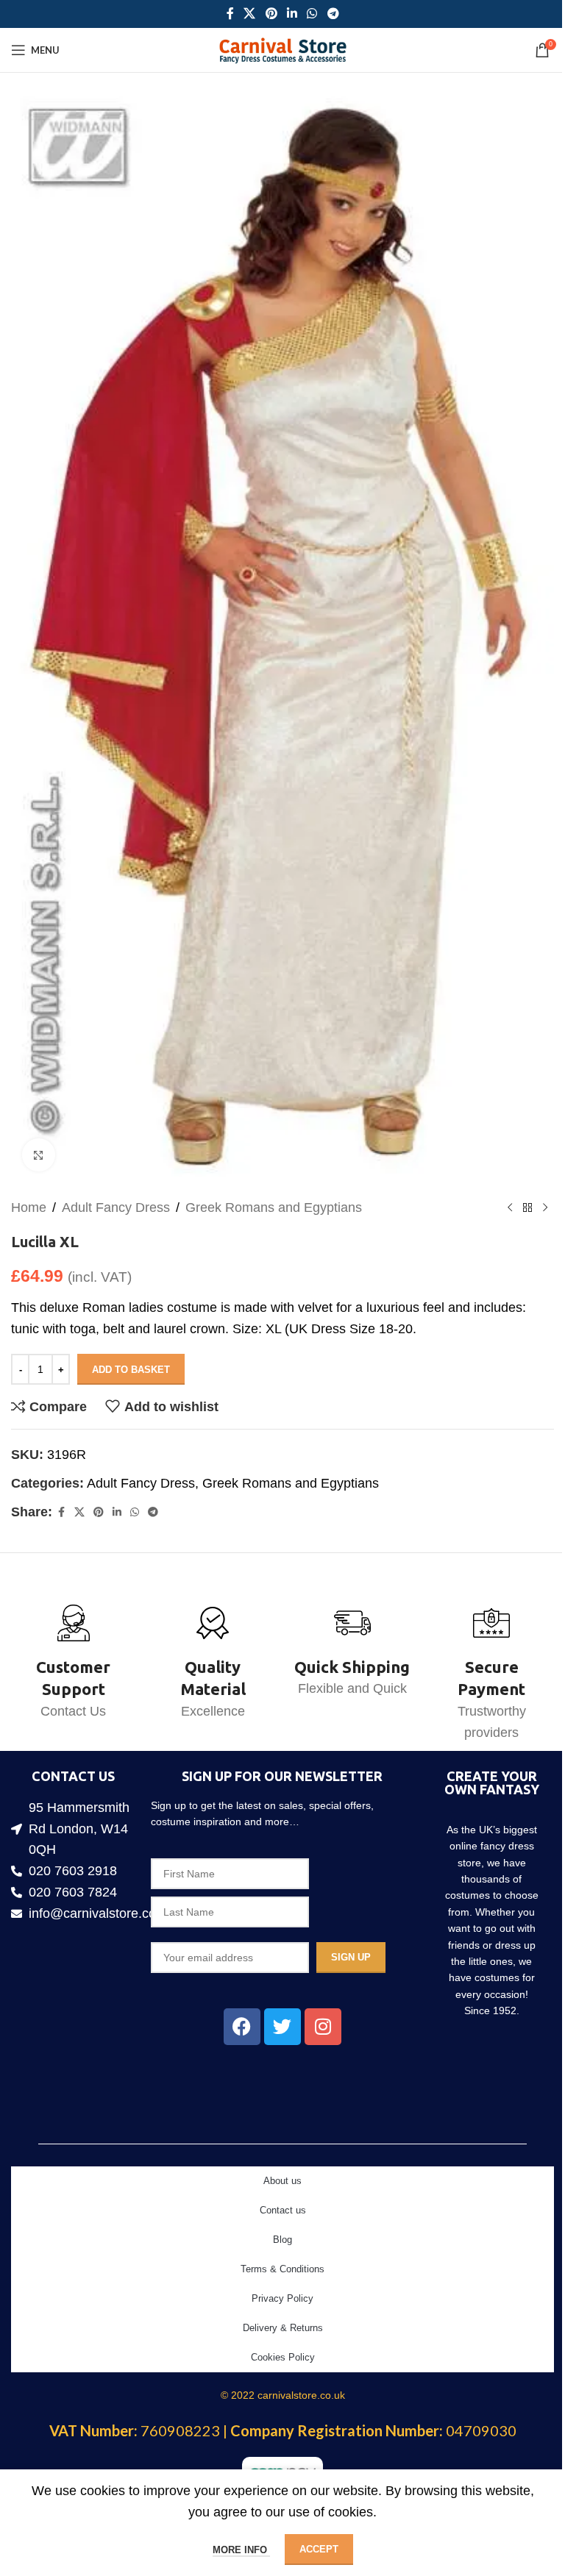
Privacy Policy (282, 2298)
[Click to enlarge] (39, 1155)
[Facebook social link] (230, 14)
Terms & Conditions (282, 2269)
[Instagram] (323, 2027)
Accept (319, 2549)
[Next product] (545, 1207)
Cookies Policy (283, 2357)
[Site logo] (283, 49)
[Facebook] (242, 2027)
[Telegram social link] (333, 14)
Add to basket (131, 1370)
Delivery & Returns (283, 2328)
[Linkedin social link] (292, 14)
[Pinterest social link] (271, 14)
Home (29, 1207)
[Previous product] (510, 1207)
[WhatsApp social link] (312, 14)
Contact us (283, 2210)
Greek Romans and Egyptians (274, 1207)
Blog (282, 2240)
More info (241, 2550)
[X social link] (250, 14)
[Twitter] (282, 2027)
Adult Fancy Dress (116, 1207)
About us (282, 2181)
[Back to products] (527, 1207)
